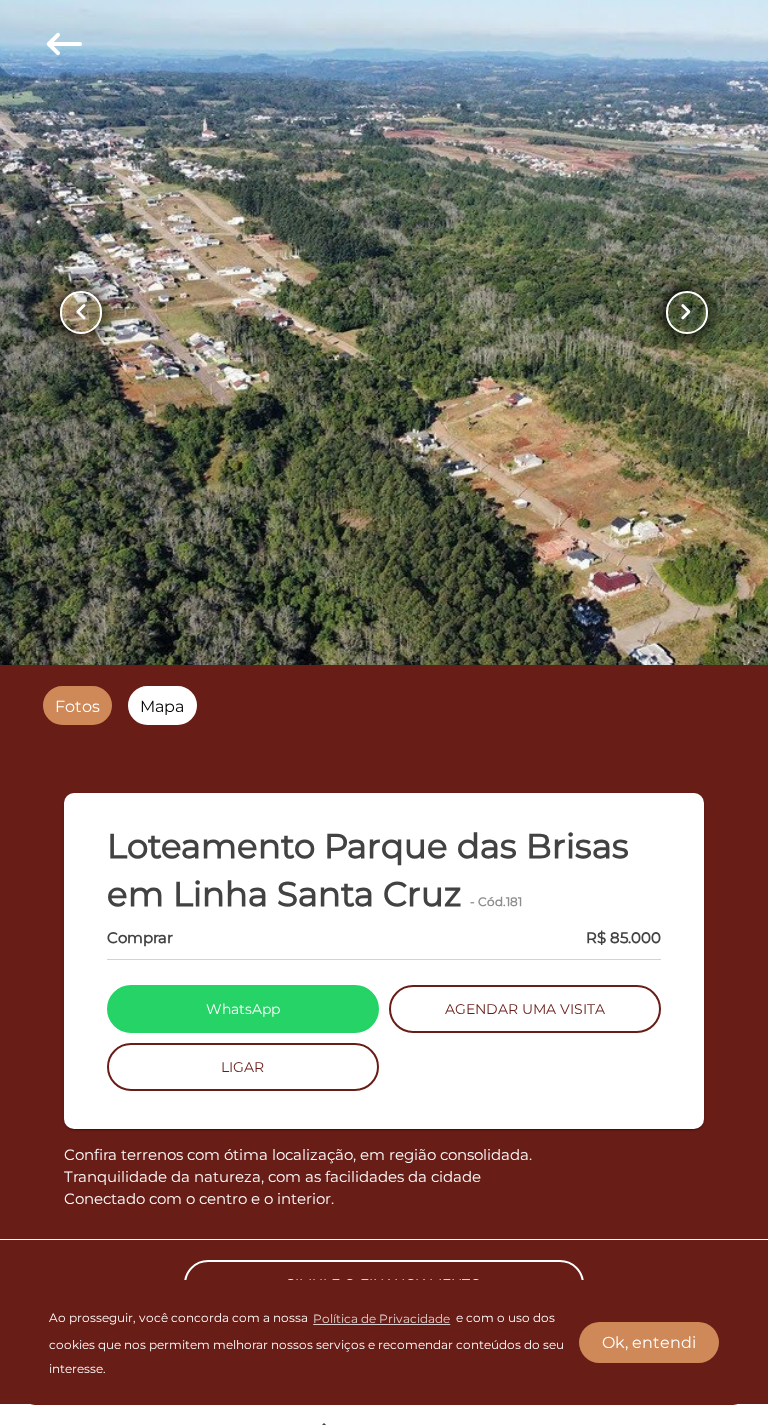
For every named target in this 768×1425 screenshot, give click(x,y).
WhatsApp (243, 1009)
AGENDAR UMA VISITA (525, 1009)
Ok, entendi (649, 1342)
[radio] (77, 705)
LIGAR (242, 1067)
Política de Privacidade (381, 1318)
